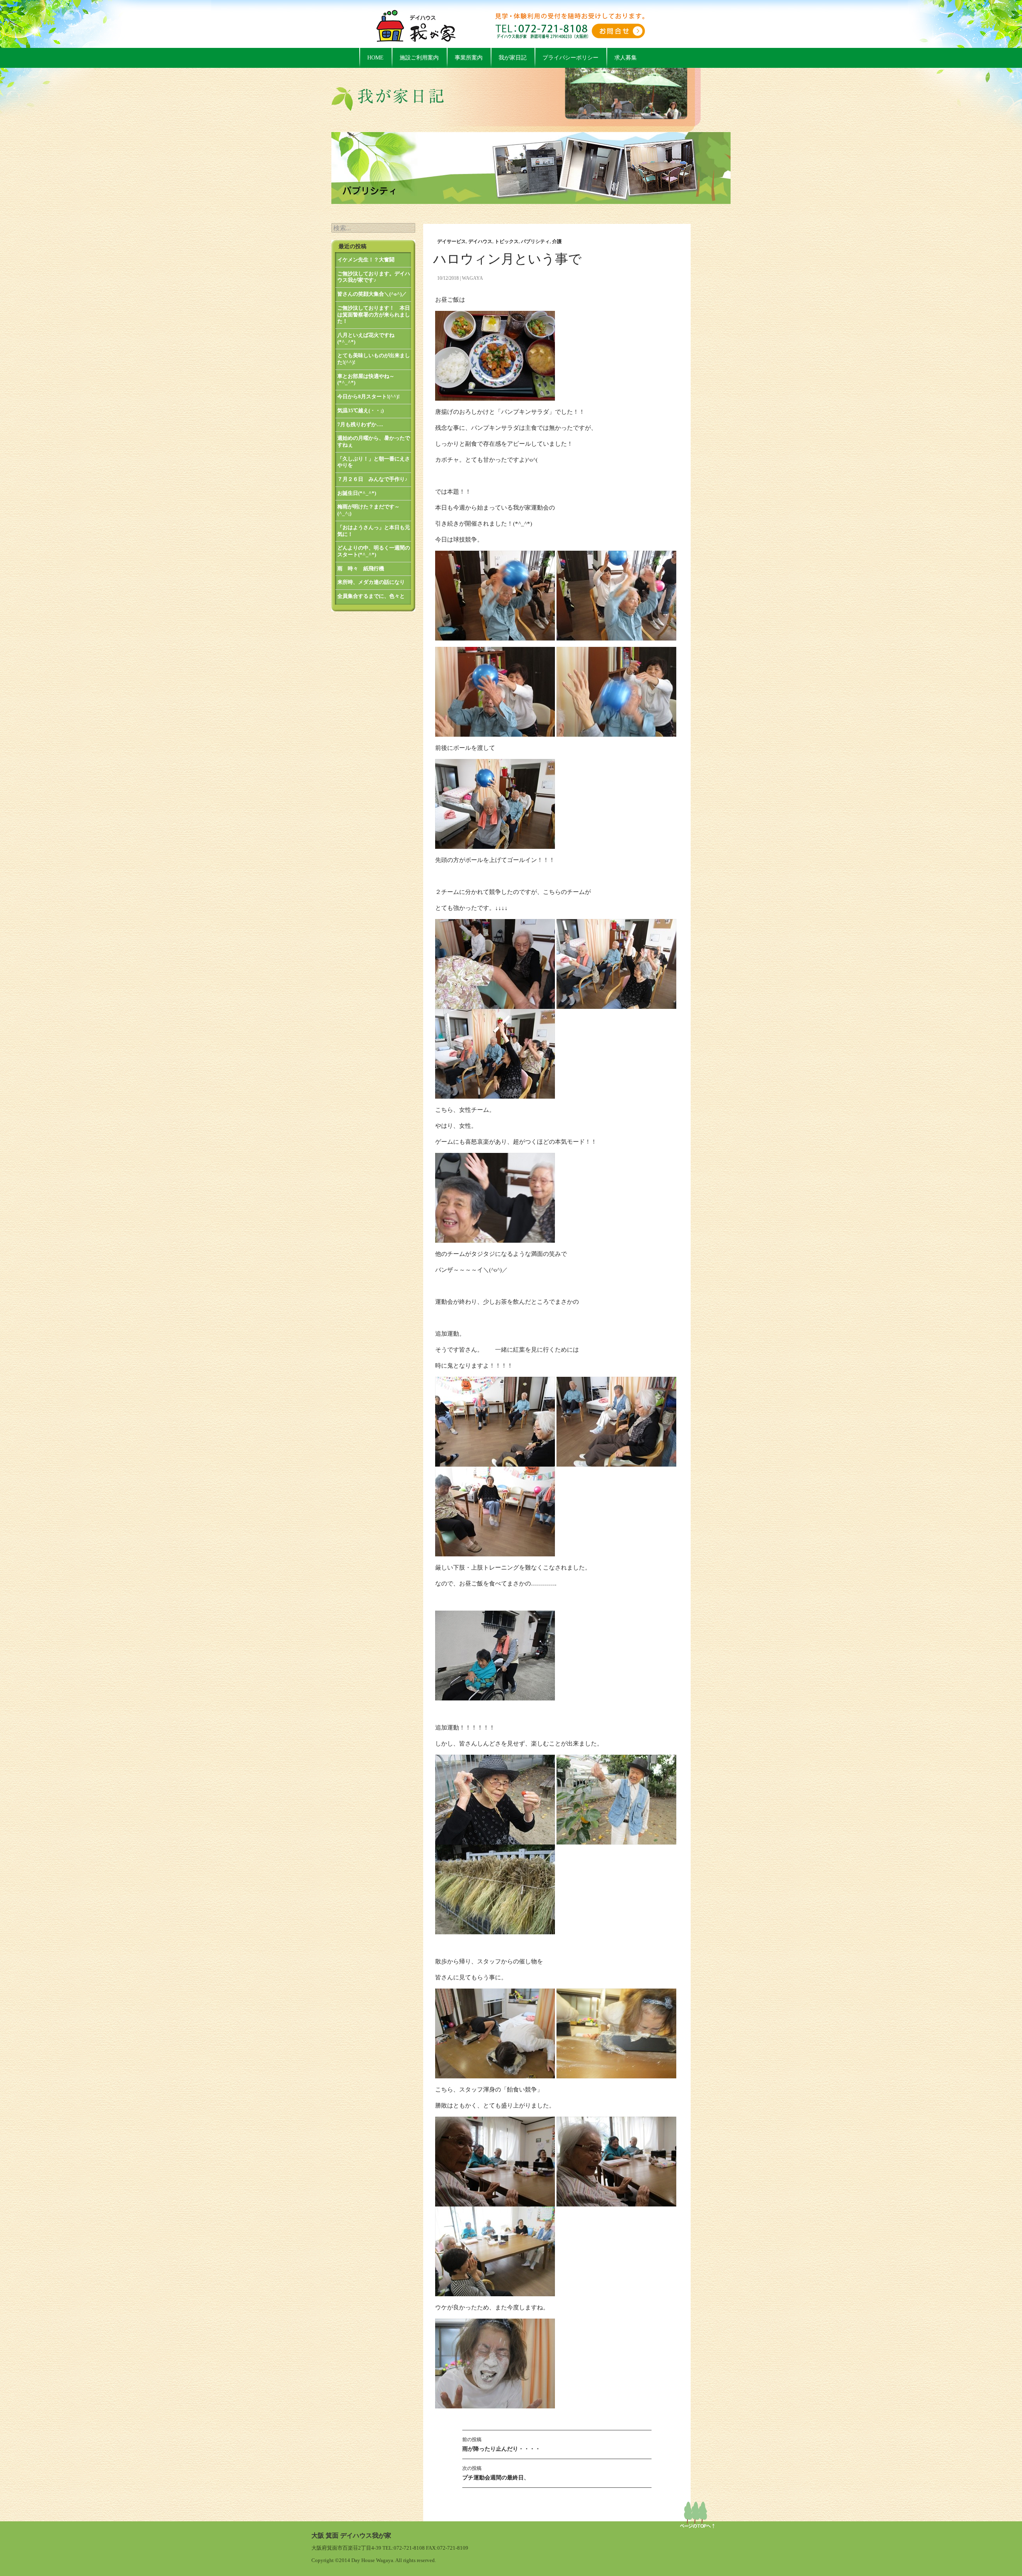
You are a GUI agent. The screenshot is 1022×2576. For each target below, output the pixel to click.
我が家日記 (513, 58)
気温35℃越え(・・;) (360, 410)
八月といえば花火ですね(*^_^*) (366, 338)
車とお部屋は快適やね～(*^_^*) (366, 380)
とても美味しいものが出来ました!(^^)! (374, 359)
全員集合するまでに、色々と (371, 596)
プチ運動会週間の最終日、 (496, 2473)
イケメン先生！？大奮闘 (366, 260)
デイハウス (480, 241)
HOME (375, 58)
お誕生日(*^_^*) (357, 493)
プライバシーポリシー (570, 58)
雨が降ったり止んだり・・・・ (501, 2444)
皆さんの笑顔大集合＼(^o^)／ (372, 294)
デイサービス (452, 241)
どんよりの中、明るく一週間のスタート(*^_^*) (374, 551)
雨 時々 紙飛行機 (361, 568)
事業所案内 (469, 58)
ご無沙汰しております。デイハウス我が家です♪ (374, 277)
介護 (557, 241)
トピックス (507, 241)
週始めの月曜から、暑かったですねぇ (374, 441)
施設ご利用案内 (419, 58)
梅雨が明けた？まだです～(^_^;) (368, 510)
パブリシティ (535, 241)
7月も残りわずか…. (360, 424)
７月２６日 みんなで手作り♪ (372, 479)
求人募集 (626, 58)
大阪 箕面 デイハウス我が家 (351, 2535)
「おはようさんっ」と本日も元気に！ (374, 531)
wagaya (472, 278)
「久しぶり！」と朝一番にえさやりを (374, 462)
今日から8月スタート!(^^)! (368, 396)
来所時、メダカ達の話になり (371, 582)
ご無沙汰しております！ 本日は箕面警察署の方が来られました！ (374, 314)
